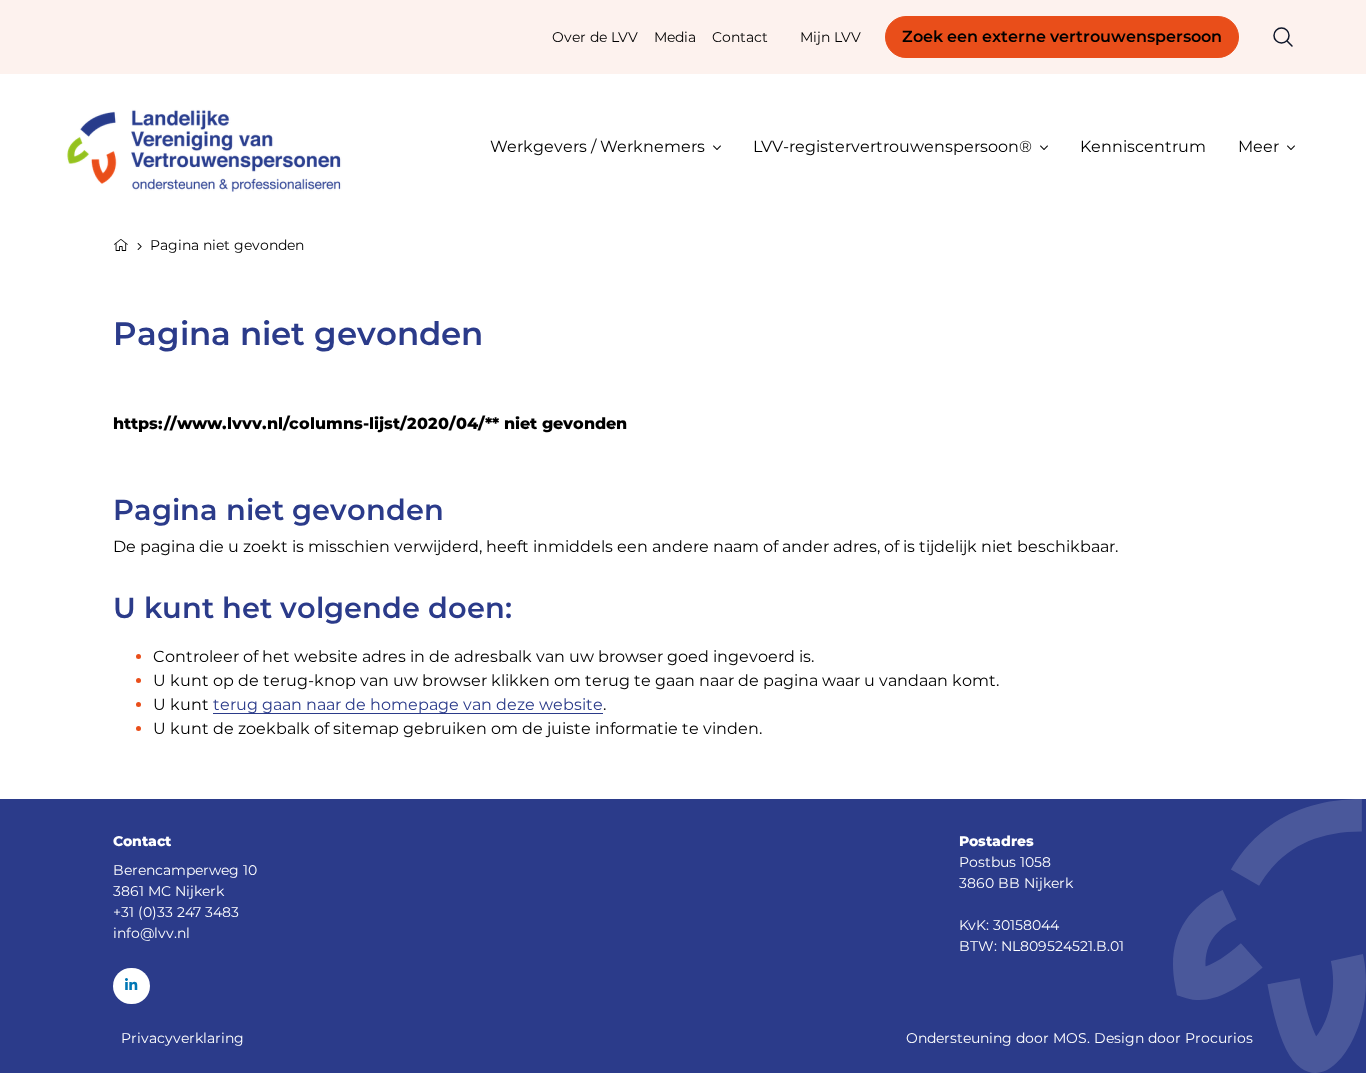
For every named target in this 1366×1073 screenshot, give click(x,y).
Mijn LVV (830, 37)
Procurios (1219, 1038)
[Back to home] (213, 146)
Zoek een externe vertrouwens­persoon (1062, 36)
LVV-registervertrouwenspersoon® (892, 146)
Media (675, 37)
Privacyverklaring (182, 1038)
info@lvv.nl (151, 933)
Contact (740, 37)
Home (121, 243)
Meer (1258, 146)
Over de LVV (595, 37)
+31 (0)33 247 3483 (176, 912)
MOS (1070, 1038)
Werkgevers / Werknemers (597, 146)
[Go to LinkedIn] (131, 986)
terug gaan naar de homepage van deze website (408, 704)
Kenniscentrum (1143, 146)
